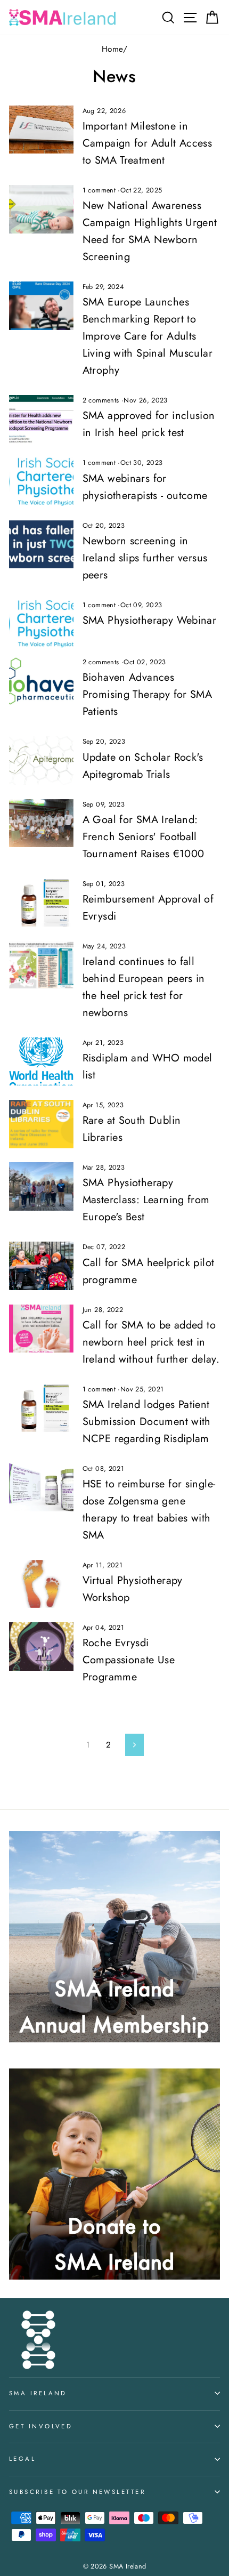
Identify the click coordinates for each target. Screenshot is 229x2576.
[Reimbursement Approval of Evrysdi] (41, 903)
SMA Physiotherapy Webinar (150, 620)
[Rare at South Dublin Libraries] (41, 1124)
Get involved (41, 2426)
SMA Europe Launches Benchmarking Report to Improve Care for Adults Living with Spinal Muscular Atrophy (148, 336)
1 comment (100, 190)
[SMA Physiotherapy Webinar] (41, 624)
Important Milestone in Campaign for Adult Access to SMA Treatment (148, 143)
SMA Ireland (38, 2393)
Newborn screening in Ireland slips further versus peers (145, 558)
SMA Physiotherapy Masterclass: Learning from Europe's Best (146, 1200)
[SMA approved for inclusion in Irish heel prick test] (41, 419)
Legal (22, 2459)
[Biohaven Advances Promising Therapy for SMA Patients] (41, 681)
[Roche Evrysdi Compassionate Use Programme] (41, 1646)
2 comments (102, 400)
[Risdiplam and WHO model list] (41, 1061)
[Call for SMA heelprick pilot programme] (41, 1266)
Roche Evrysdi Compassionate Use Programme (129, 1660)
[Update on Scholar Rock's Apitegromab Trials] (41, 760)
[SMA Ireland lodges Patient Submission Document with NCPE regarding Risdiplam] (41, 1408)
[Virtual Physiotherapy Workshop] (41, 1584)
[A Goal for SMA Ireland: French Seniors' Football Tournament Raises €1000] (41, 823)
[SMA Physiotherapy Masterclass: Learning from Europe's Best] (41, 1186)
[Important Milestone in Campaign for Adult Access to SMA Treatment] (41, 130)
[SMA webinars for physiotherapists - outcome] (41, 481)
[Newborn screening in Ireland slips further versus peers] (41, 544)
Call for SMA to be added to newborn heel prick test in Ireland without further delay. (151, 1342)
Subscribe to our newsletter (77, 2492)
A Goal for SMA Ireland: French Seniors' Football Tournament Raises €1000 (144, 837)
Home (112, 49)
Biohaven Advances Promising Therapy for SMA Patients (148, 694)
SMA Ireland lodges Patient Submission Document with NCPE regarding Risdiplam (147, 1422)
